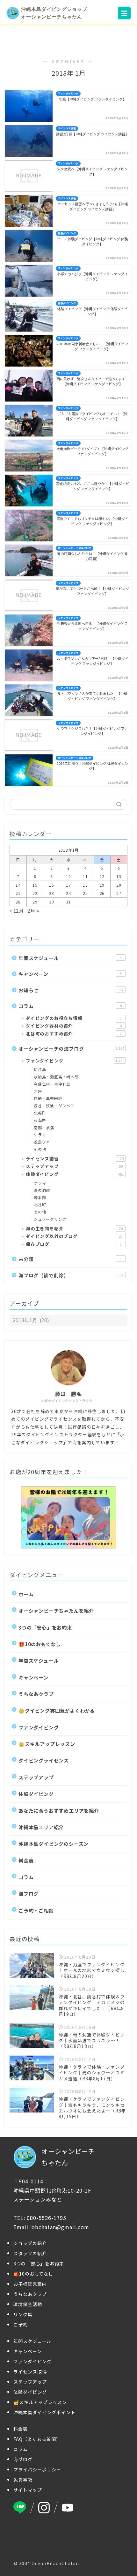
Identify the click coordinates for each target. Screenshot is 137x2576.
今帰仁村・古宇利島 (52, 1084)
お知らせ (71, 990)
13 (119, 876)
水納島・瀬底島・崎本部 (56, 1077)
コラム (70, 1006)
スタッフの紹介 (30, 2253)
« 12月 (17, 910)
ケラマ (40, 1134)
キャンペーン (70, 974)
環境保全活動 (28, 2304)
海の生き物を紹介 (74, 1228)
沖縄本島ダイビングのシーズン (54, 1844)
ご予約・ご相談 (36, 1910)
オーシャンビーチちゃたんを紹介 (56, 1611)
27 (119, 893)
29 (35, 902)
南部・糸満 (44, 1127)
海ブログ (29, 1893)
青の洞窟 (42, 1190)
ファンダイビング (75, 1061)
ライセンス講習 (75, 1158)
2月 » (33, 910)
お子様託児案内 (30, 2284)
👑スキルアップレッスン (47, 1744)
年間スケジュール (70, 958)
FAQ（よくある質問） (37, 2439)
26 (102, 893)
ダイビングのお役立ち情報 (74, 1018)
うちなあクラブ (36, 1694)
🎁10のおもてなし (40, 1644)
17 (68, 885)
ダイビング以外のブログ (74, 1236)
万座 (38, 1091)
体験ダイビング (75, 1174)
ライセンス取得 (30, 2372)
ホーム (26, 1594)
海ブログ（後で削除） (71, 1275)
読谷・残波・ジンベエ (54, 1106)
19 (102, 885)
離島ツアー (44, 1142)
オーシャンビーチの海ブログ (71, 1048)
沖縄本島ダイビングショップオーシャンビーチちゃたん (54, 13)
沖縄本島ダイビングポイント (44, 2412)
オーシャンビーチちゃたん (68, 2157)
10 (68, 876)
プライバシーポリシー (37, 2470)
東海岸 (40, 1120)
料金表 (26, 1860)
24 (68, 893)
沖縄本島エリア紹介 (41, 1827)
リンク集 (23, 2314)
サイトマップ (28, 2490)
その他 (40, 1149)
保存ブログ (74, 1244)
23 (52, 893)
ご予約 (21, 2325)
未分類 (70, 1259)
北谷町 (40, 1113)
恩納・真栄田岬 (48, 1098)
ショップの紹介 (30, 2243)
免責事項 (23, 2480)
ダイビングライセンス (44, 1760)
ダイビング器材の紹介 (74, 1026)
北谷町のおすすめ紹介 (74, 1034)
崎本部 (40, 1197)
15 (35, 885)
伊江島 (40, 1069)
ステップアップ (74, 1166)
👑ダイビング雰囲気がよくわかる (57, 1710)
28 (18, 902)
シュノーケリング (50, 1219)
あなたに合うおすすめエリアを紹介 (59, 1810)
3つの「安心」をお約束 (45, 1627)
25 (85, 893)
